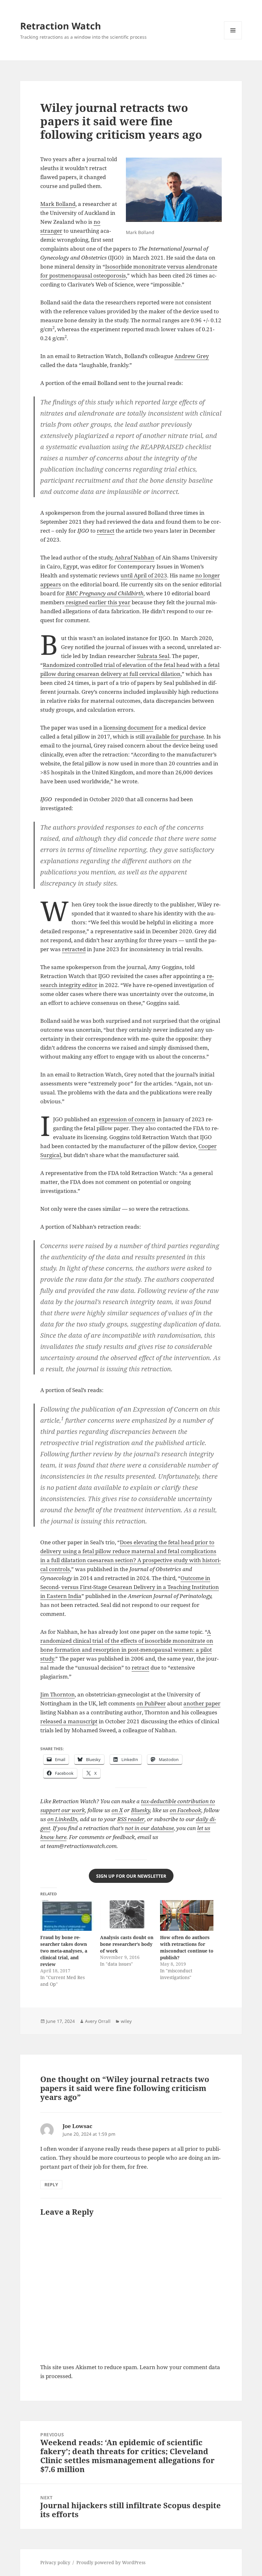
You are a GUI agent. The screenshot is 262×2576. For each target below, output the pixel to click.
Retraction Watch (61, 26)
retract (106, 531)
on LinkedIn (62, 1819)
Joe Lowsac (77, 2126)
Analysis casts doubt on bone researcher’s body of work (127, 1944)
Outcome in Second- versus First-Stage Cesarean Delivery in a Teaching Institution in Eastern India (130, 1587)
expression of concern (127, 1119)
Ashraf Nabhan (135, 557)
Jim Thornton (58, 1694)
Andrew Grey (192, 356)
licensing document (128, 728)
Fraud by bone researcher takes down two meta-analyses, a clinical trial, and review (64, 1951)
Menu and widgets (233, 39)
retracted (74, 949)
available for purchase (175, 736)
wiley (126, 2021)
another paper (202, 1703)
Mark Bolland (58, 204)
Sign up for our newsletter (131, 1876)
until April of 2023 (144, 575)
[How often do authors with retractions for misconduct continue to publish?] (187, 1915)
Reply (51, 2185)
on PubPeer (151, 1703)
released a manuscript (69, 1721)
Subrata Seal (153, 656)
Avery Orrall (98, 2021)
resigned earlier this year (97, 602)
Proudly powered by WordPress (111, 2562)
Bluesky (140, 1810)
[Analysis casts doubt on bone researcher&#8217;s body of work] (127, 1915)
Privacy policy (55, 2562)
